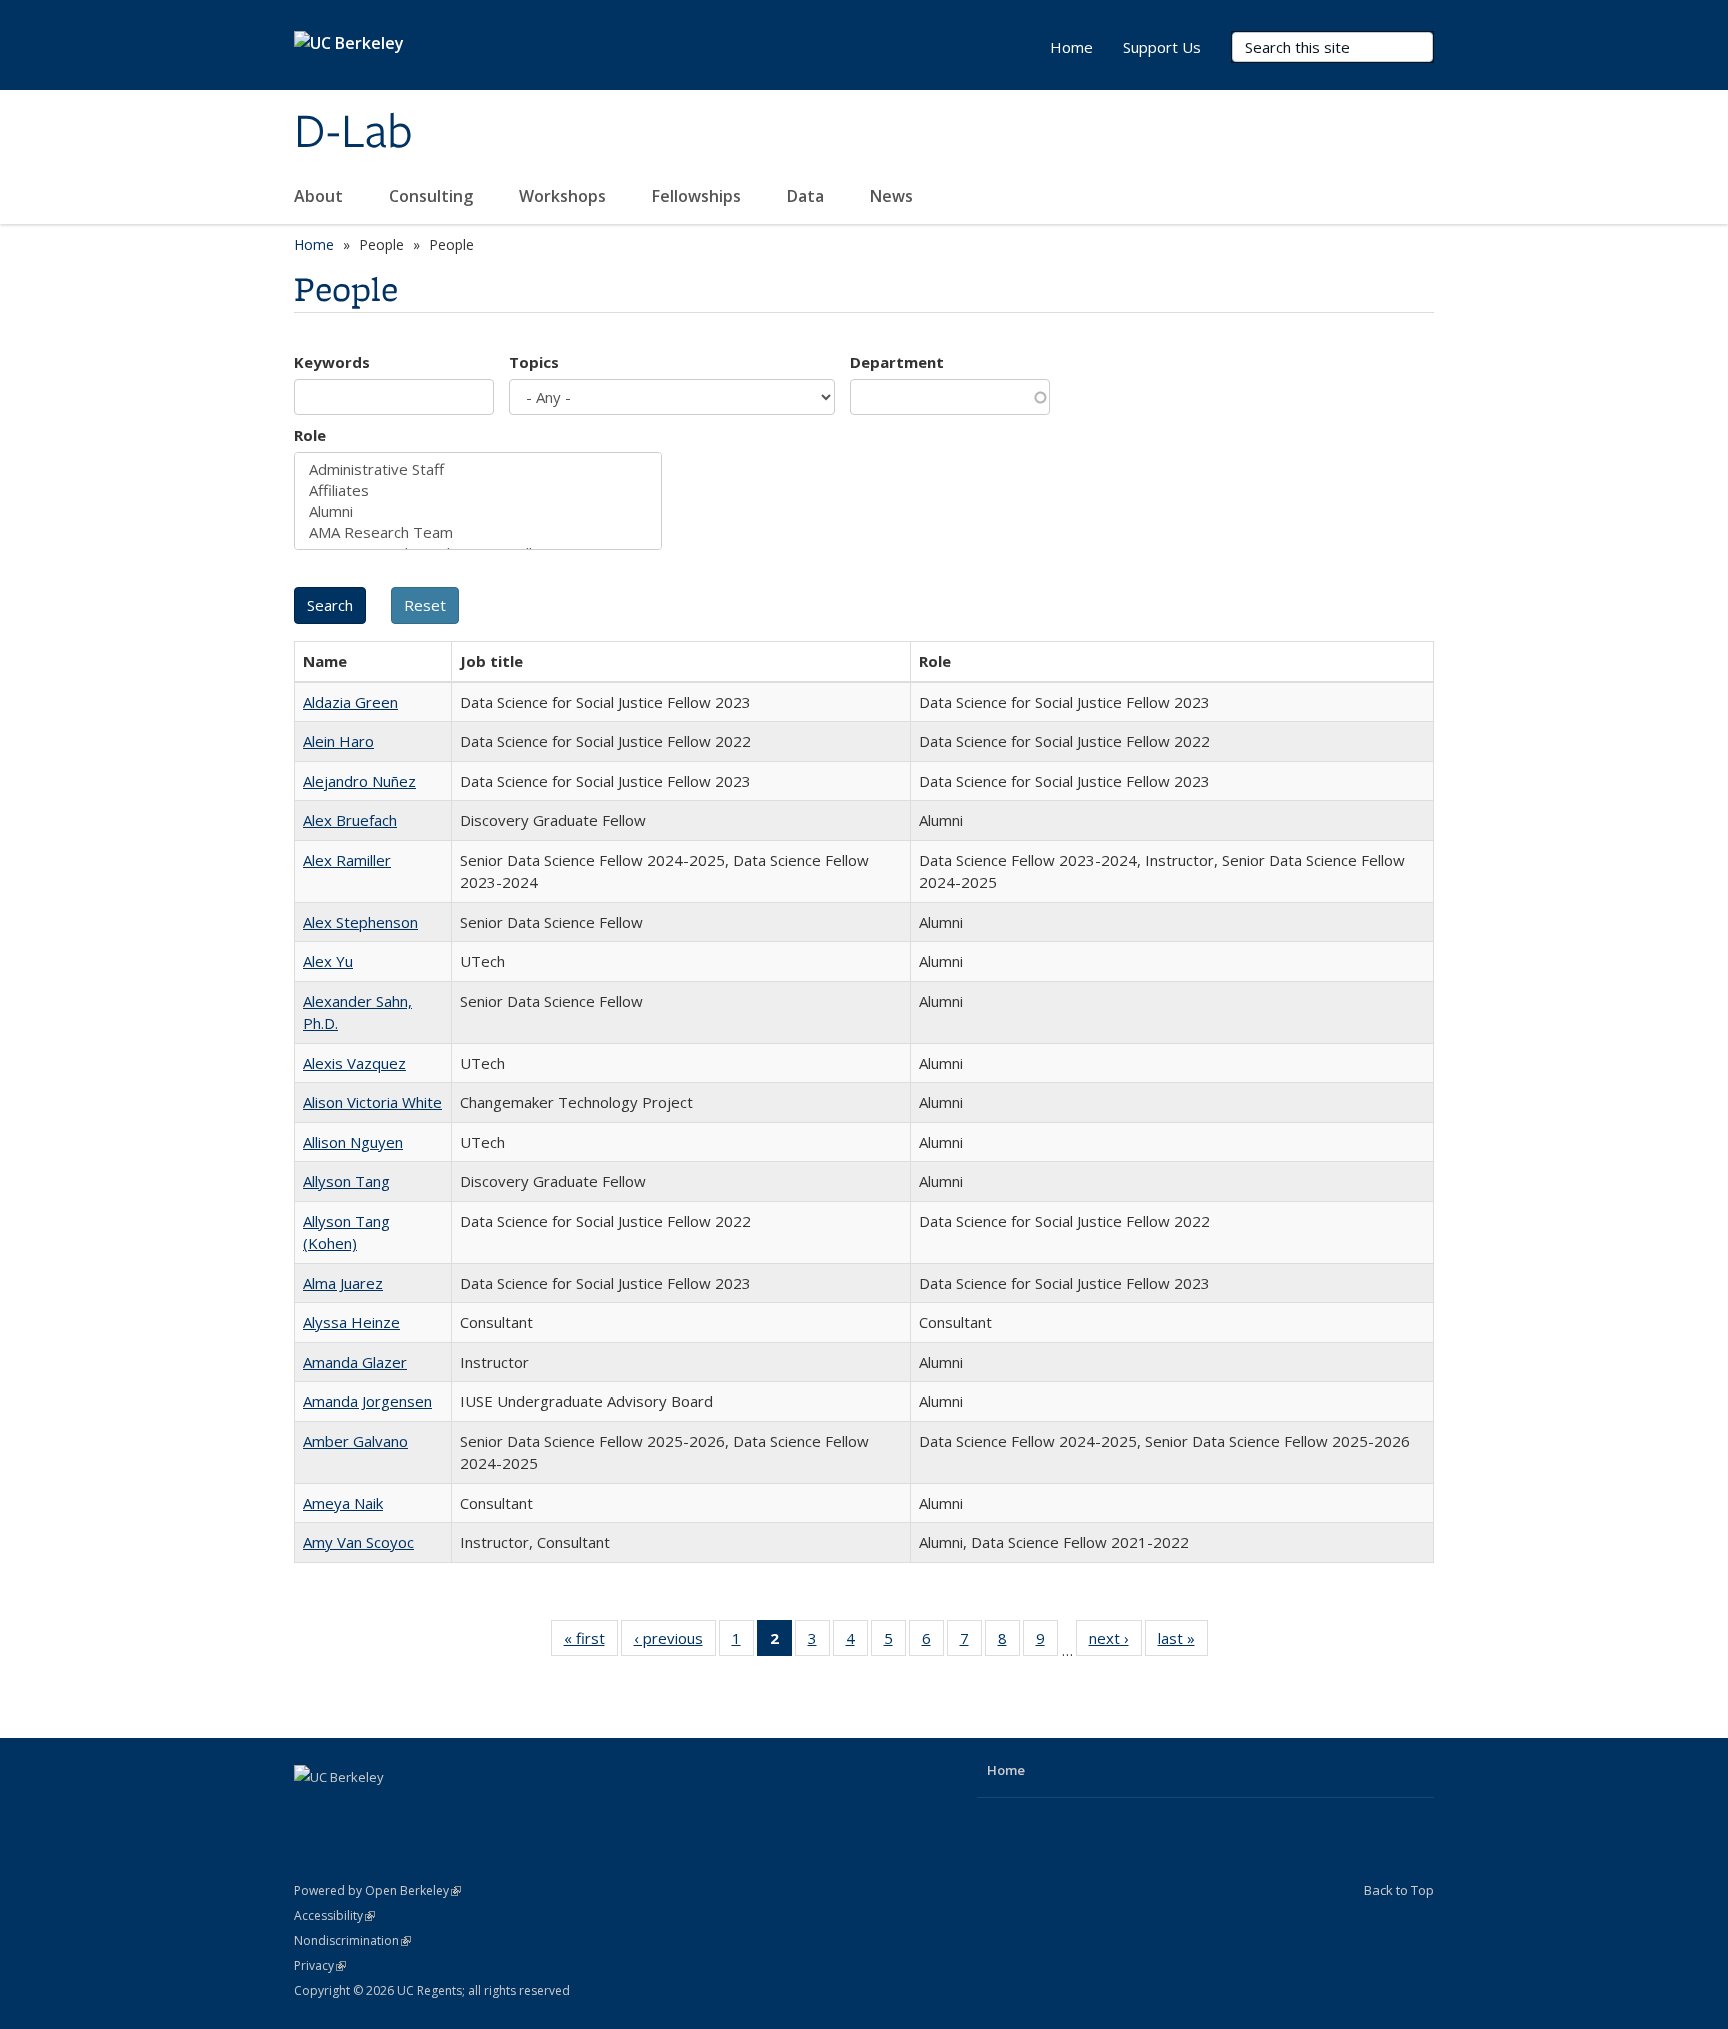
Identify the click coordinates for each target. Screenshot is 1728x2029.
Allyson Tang (346, 1181)
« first (591, 1642)
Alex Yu (328, 961)
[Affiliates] (478, 490)
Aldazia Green (350, 702)
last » (1183, 1642)
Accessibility (334, 1915)
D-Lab (353, 133)
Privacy (320, 1965)
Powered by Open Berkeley (377, 1890)
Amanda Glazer (355, 1362)
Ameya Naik (343, 1503)
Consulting (433, 196)
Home (1071, 47)
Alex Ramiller (347, 860)
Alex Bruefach (350, 820)
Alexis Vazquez (354, 1063)
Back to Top (1399, 1890)
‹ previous (675, 1642)
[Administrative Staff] (478, 469)
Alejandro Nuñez (359, 781)
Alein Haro (338, 741)
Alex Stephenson (360, 922)
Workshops (564, 196)
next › (1115, 1642)
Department (897, 362)
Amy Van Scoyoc (358, 1542)
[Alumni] (478, 511)
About (320, 196)
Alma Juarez (343, 1283)
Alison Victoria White (372, 1102)
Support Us (1162, 47)
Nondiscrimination (352, 1940)
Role (310, 435)
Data (807, 196)
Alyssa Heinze (351, 1322)
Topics (534, 362)
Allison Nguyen (353, 1142)
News (893, 196)
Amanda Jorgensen (367, 1401)
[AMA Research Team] (478, 532)
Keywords (332, 362)
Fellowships (698, 196)
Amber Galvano (355, 1441)
